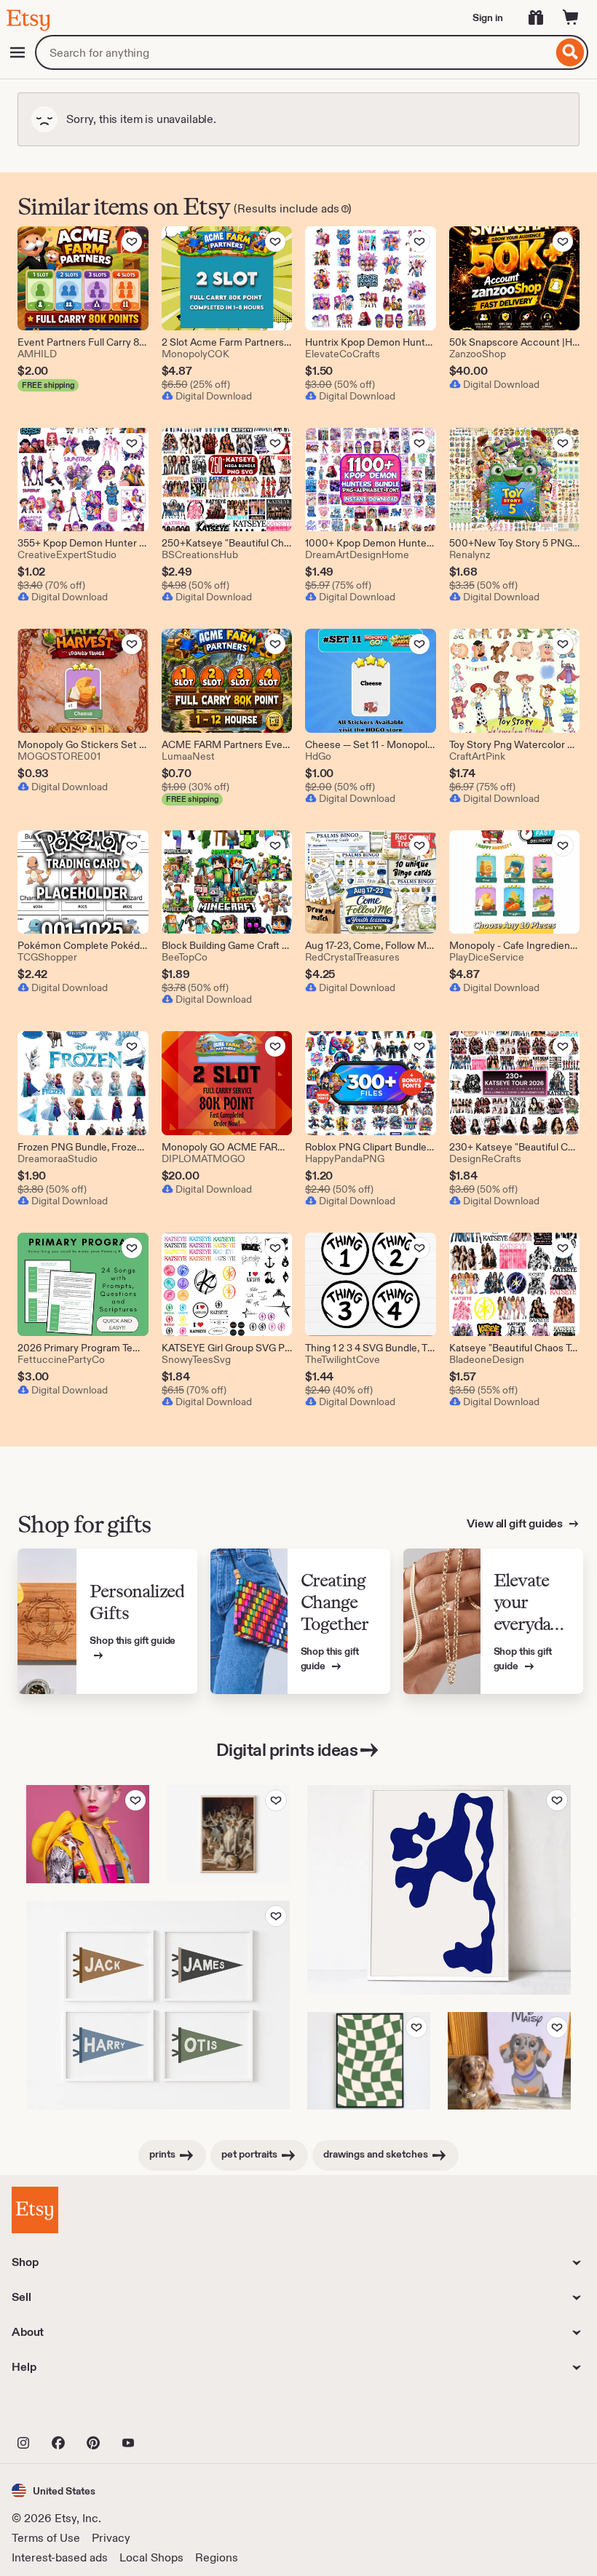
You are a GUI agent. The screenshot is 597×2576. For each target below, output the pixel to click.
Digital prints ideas (287, 1750)
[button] (54, 2490)
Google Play (171, 2411)
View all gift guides (516, 1523)
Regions (217, 2557)
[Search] (570, 52)
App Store (61, 2411)
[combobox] (294, 52)
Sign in (488, 17)
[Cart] (571, 17)
